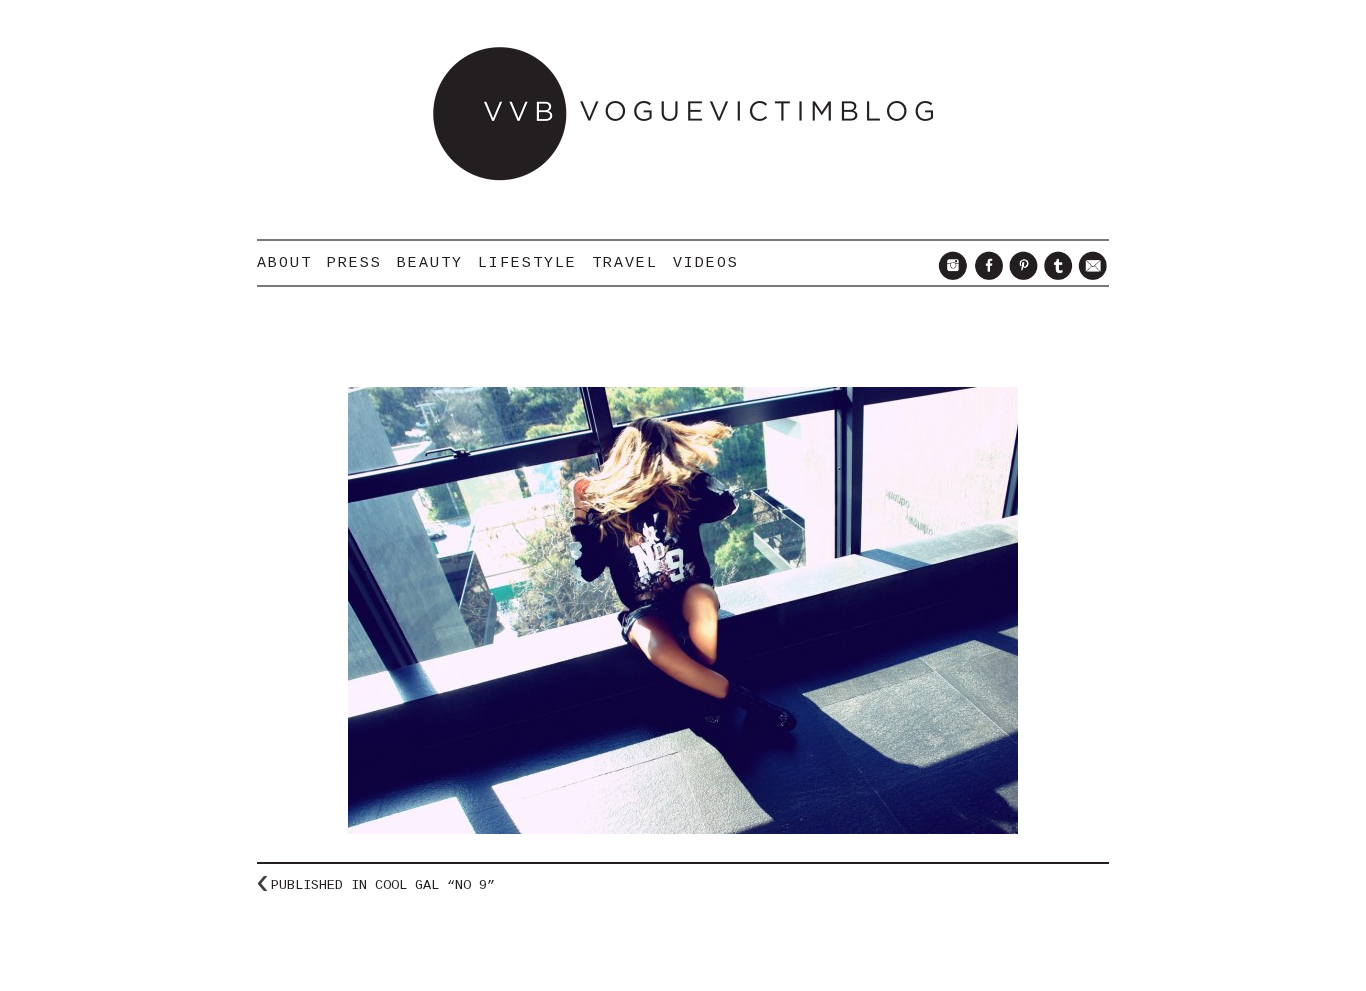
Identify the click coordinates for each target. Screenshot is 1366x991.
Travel (625, 263)
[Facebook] (985, 275)
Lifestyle (527, 263)
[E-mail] (1090, 275)
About (284, 263)
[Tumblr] (1055, 275)
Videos (706, 263)
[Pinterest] (1020, 275)
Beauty (430, 263)
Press (354, 263)
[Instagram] (950, 275)
